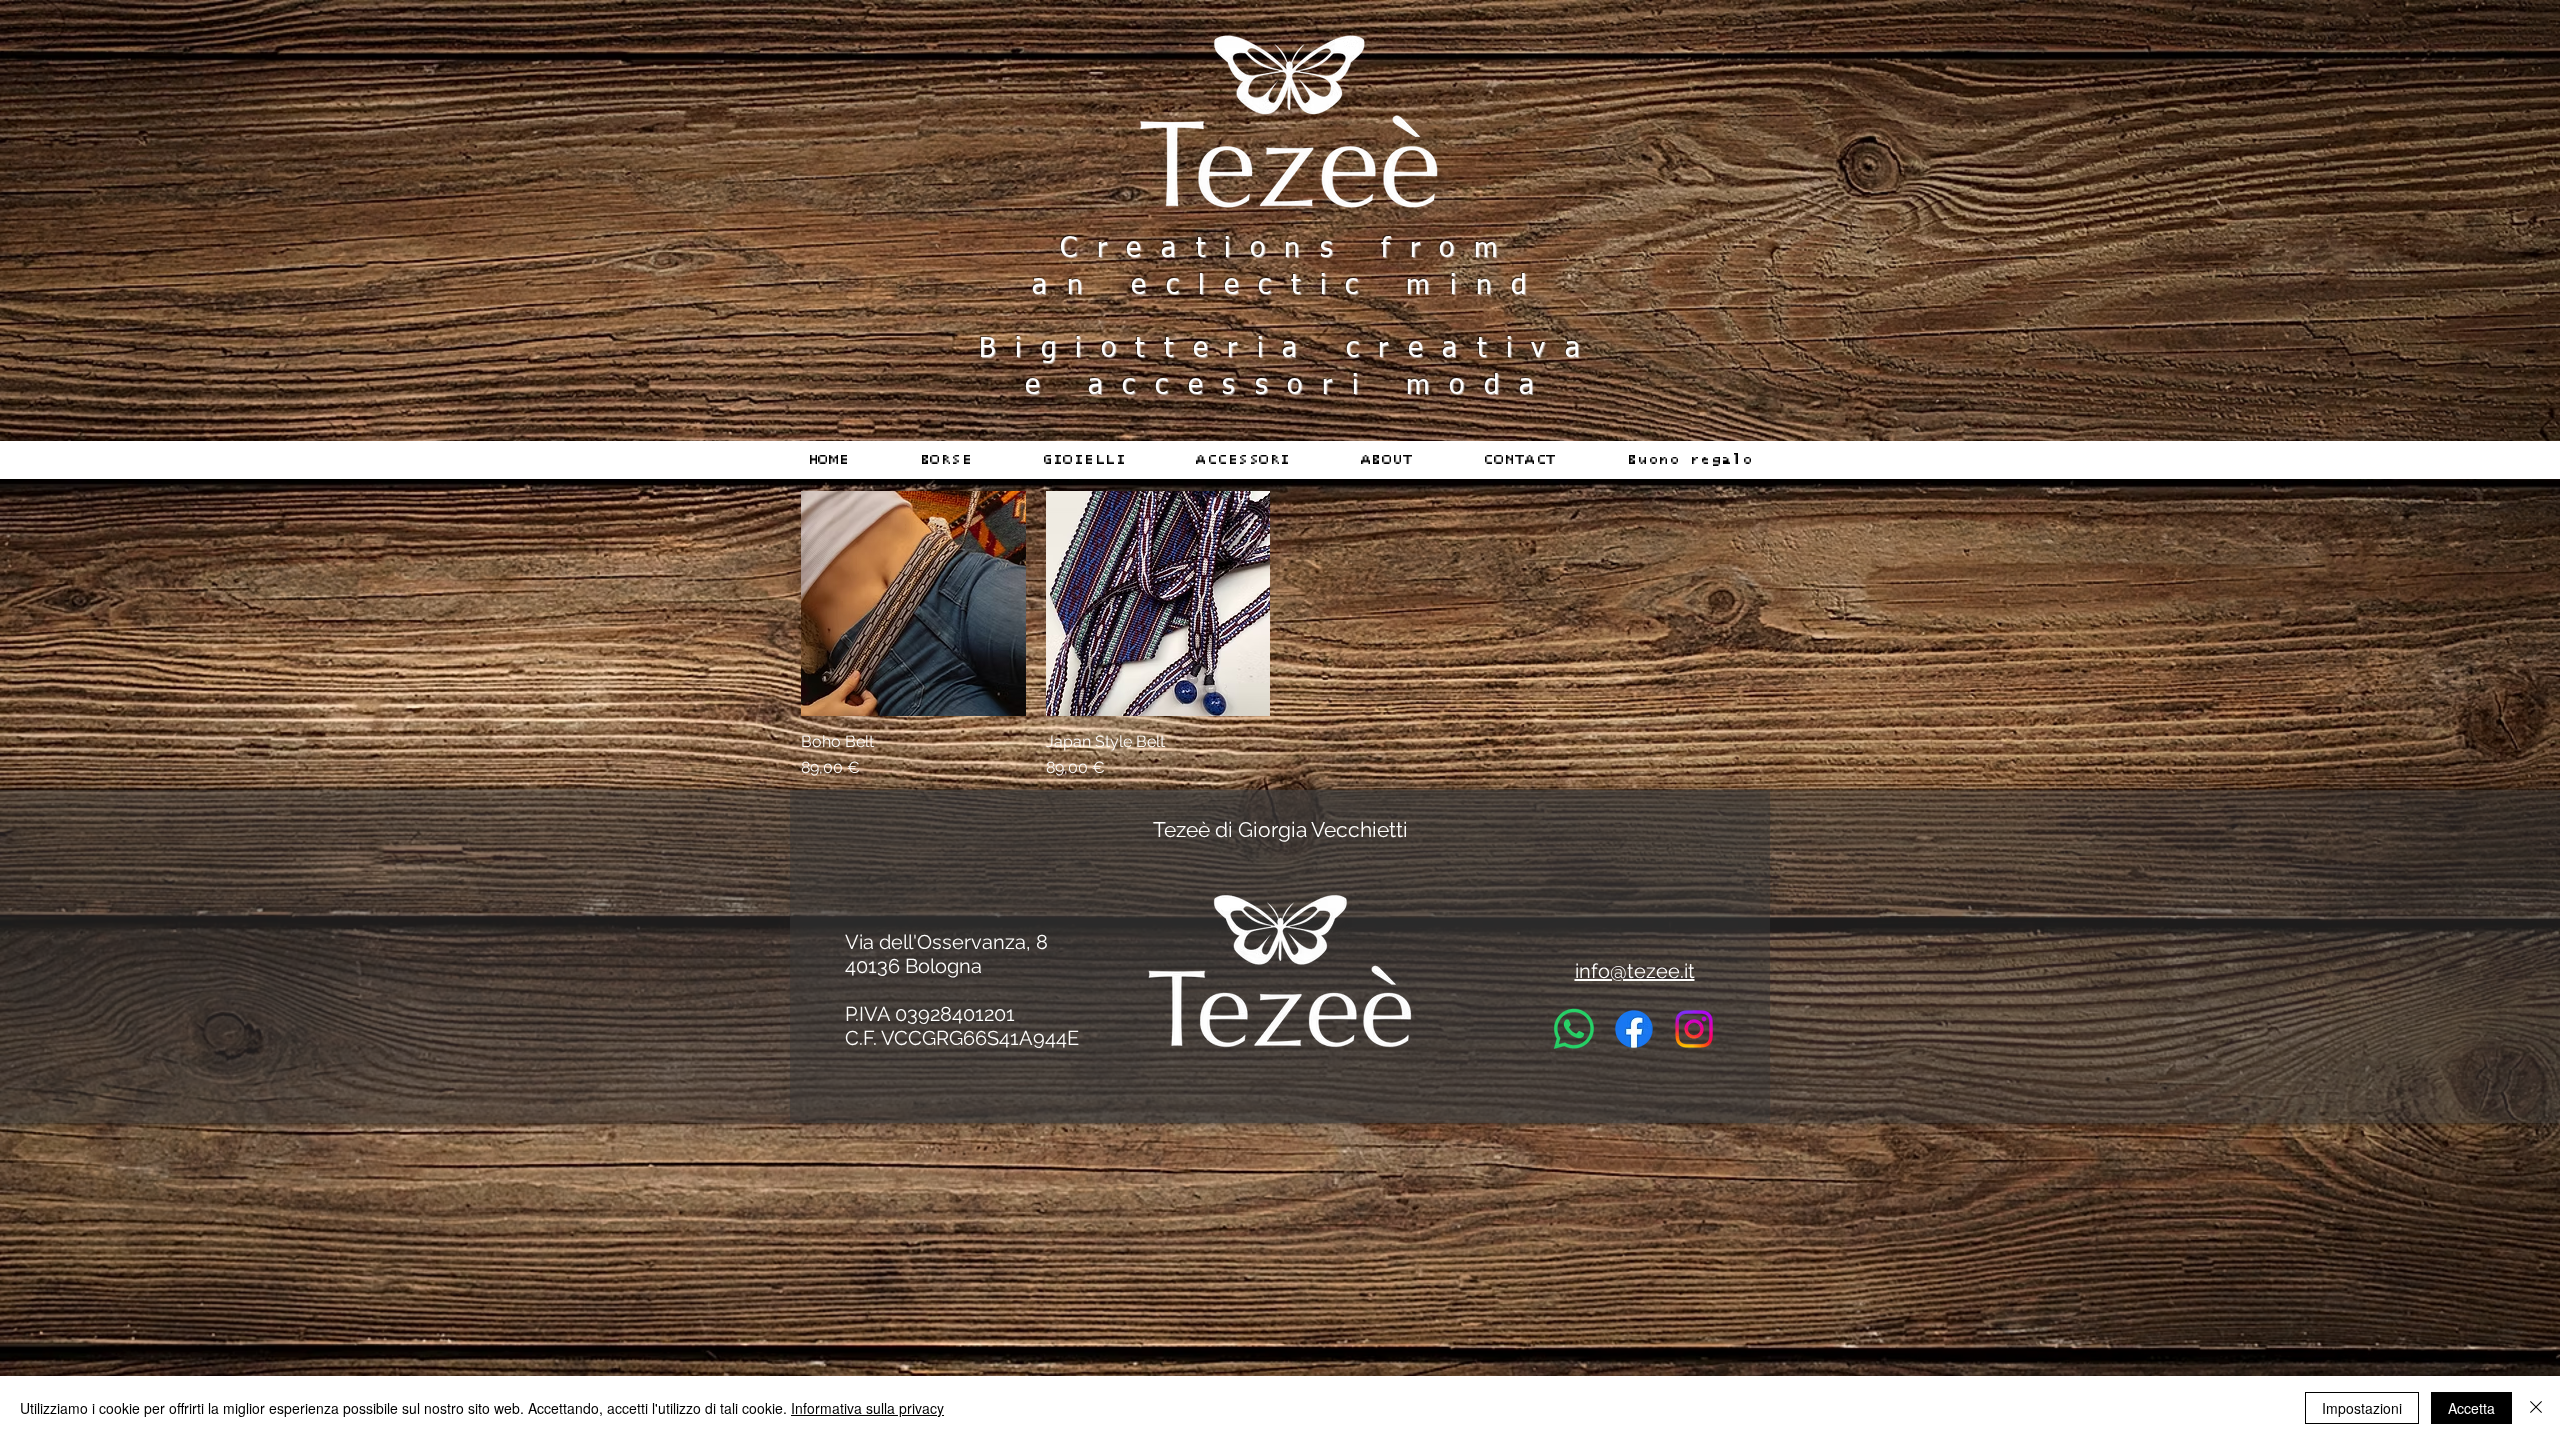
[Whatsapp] (1574, 1029)
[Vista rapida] (913, 603)
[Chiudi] (2536, 1408)
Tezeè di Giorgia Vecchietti (1280, 829)
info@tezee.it (1635, 971)
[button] (946, 460)
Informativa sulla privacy (867, 1408)
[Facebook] (1634, 1029)
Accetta (2471, 1408)
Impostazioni (2362, 1408)
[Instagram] (1694, 1029)
